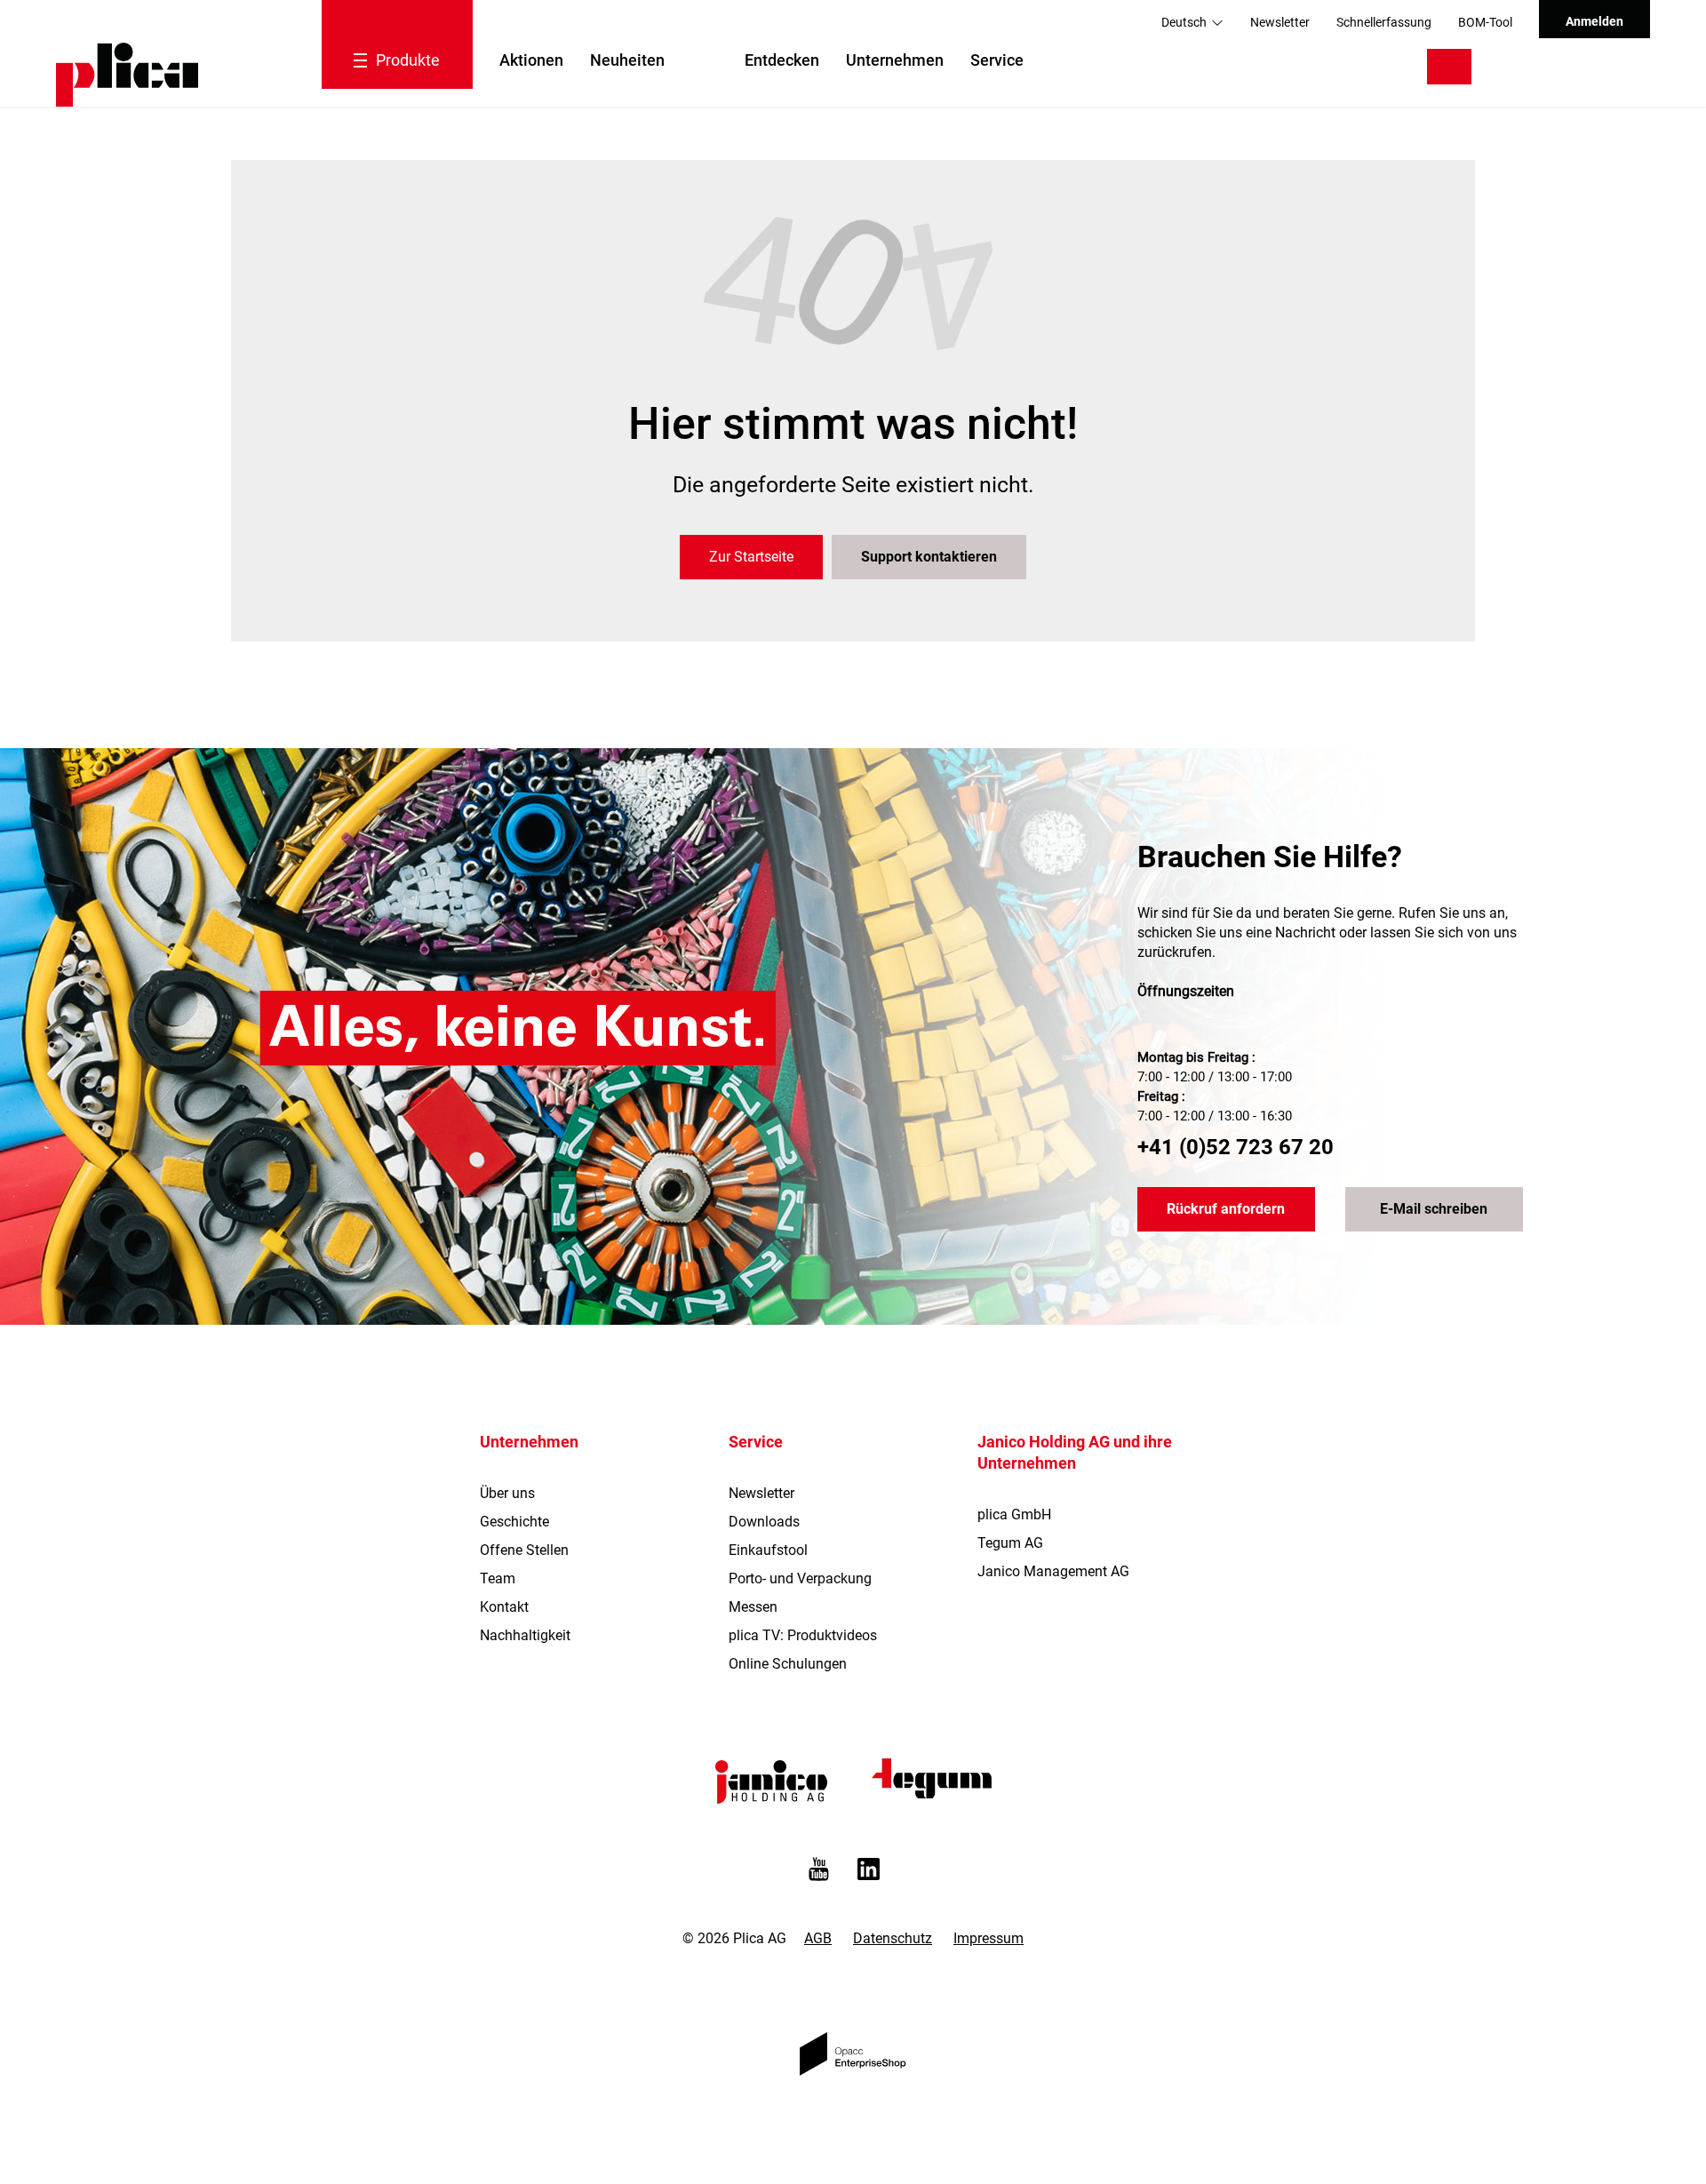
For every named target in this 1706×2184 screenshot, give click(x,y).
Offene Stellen (524, 1550)
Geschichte (514, 1522)
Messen (753, 1607)
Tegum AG (1010, 1543)
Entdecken (782, 60)
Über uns (507, 1493)
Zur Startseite (751, 557)
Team (498, 1578)
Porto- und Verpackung (800, 1578)
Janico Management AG (1053, 1571)
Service (997, 60)
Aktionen (531, 60)
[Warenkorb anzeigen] (1610, 67)
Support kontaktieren (929, 557)
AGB (818, 1938)
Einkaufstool (768, 1550)
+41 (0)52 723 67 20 (1236, 1147)
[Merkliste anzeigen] (1556, 67)
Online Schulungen (788, 1664)
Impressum (989, 1938)
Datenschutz (893, 1938)
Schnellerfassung (1384, 22)
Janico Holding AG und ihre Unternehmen (1075, 1452)
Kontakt (504, 1607)
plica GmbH (1014, 1514)
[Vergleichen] (1511, 67)
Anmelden (1594, 21)
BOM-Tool (1485, 22)
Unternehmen (895, 60)
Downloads (764, 1522)
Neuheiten (627, 60)
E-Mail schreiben (1434, 1209)
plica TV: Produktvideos (803, 1635)
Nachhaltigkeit (525, 1635)
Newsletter (1280, 22)
